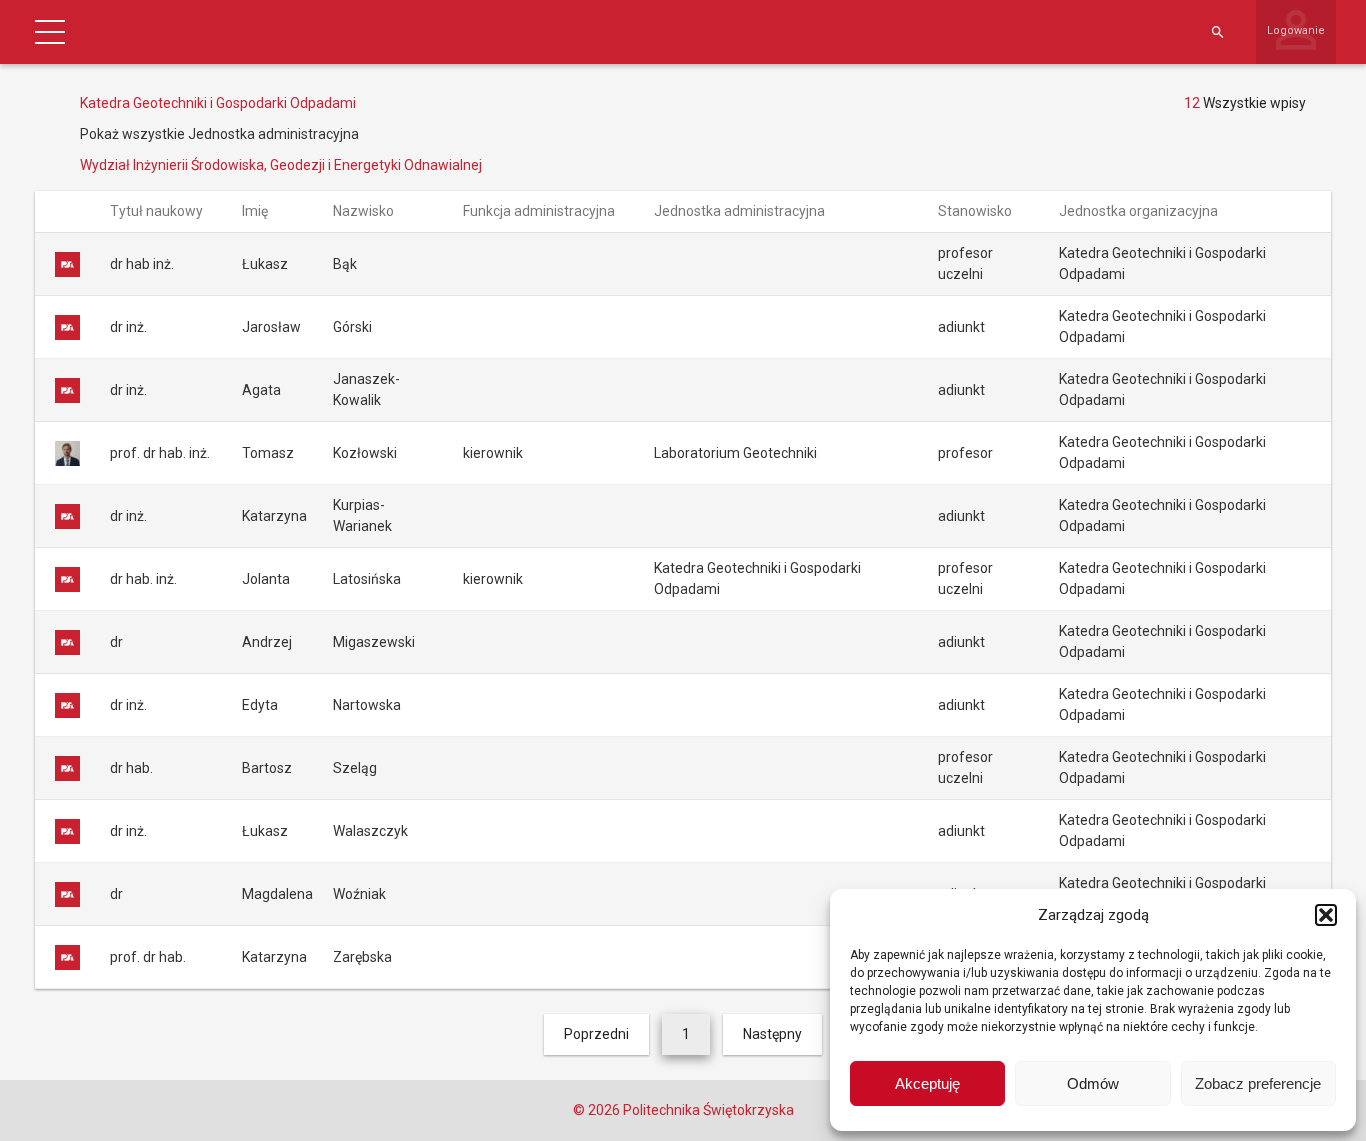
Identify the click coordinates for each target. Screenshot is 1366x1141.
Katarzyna (274, 516)
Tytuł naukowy (158, 211)
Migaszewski (374, 642)
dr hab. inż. (143, 579)
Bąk (345, 264)
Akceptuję (927, 1083)
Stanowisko (976, 211)
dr (116, 642)
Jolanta (266, 579)
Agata (261, 390)
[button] (1326, 915)
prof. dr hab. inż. (160, 453)
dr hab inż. (142, 264)
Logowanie (1296, 30)
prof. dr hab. (148, 957)
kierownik (493, 453)
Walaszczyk (370, 831)
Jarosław (271, 327)
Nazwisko (365, 211)
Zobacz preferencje (1258, 1083)
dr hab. (131, 768)
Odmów (1093, 1083)
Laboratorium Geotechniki (735, 453)
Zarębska (362, 957)
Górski (352, 327)
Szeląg (355, 768)
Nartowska (367, 705)
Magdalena (277, 894)
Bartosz (267, 768)
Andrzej (267, 642)
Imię (256, 211)
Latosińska (367, 579)
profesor (965, 453)
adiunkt (961, 327)
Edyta (260, 705)
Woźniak (359, 894)
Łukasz (265, 264)
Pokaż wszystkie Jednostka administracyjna (219, 134)
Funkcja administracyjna (540, 211)
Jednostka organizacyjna (1140, 211)
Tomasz (268, 453)
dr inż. (128, 327)
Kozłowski (365, 453)
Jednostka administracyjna (741, 211)
